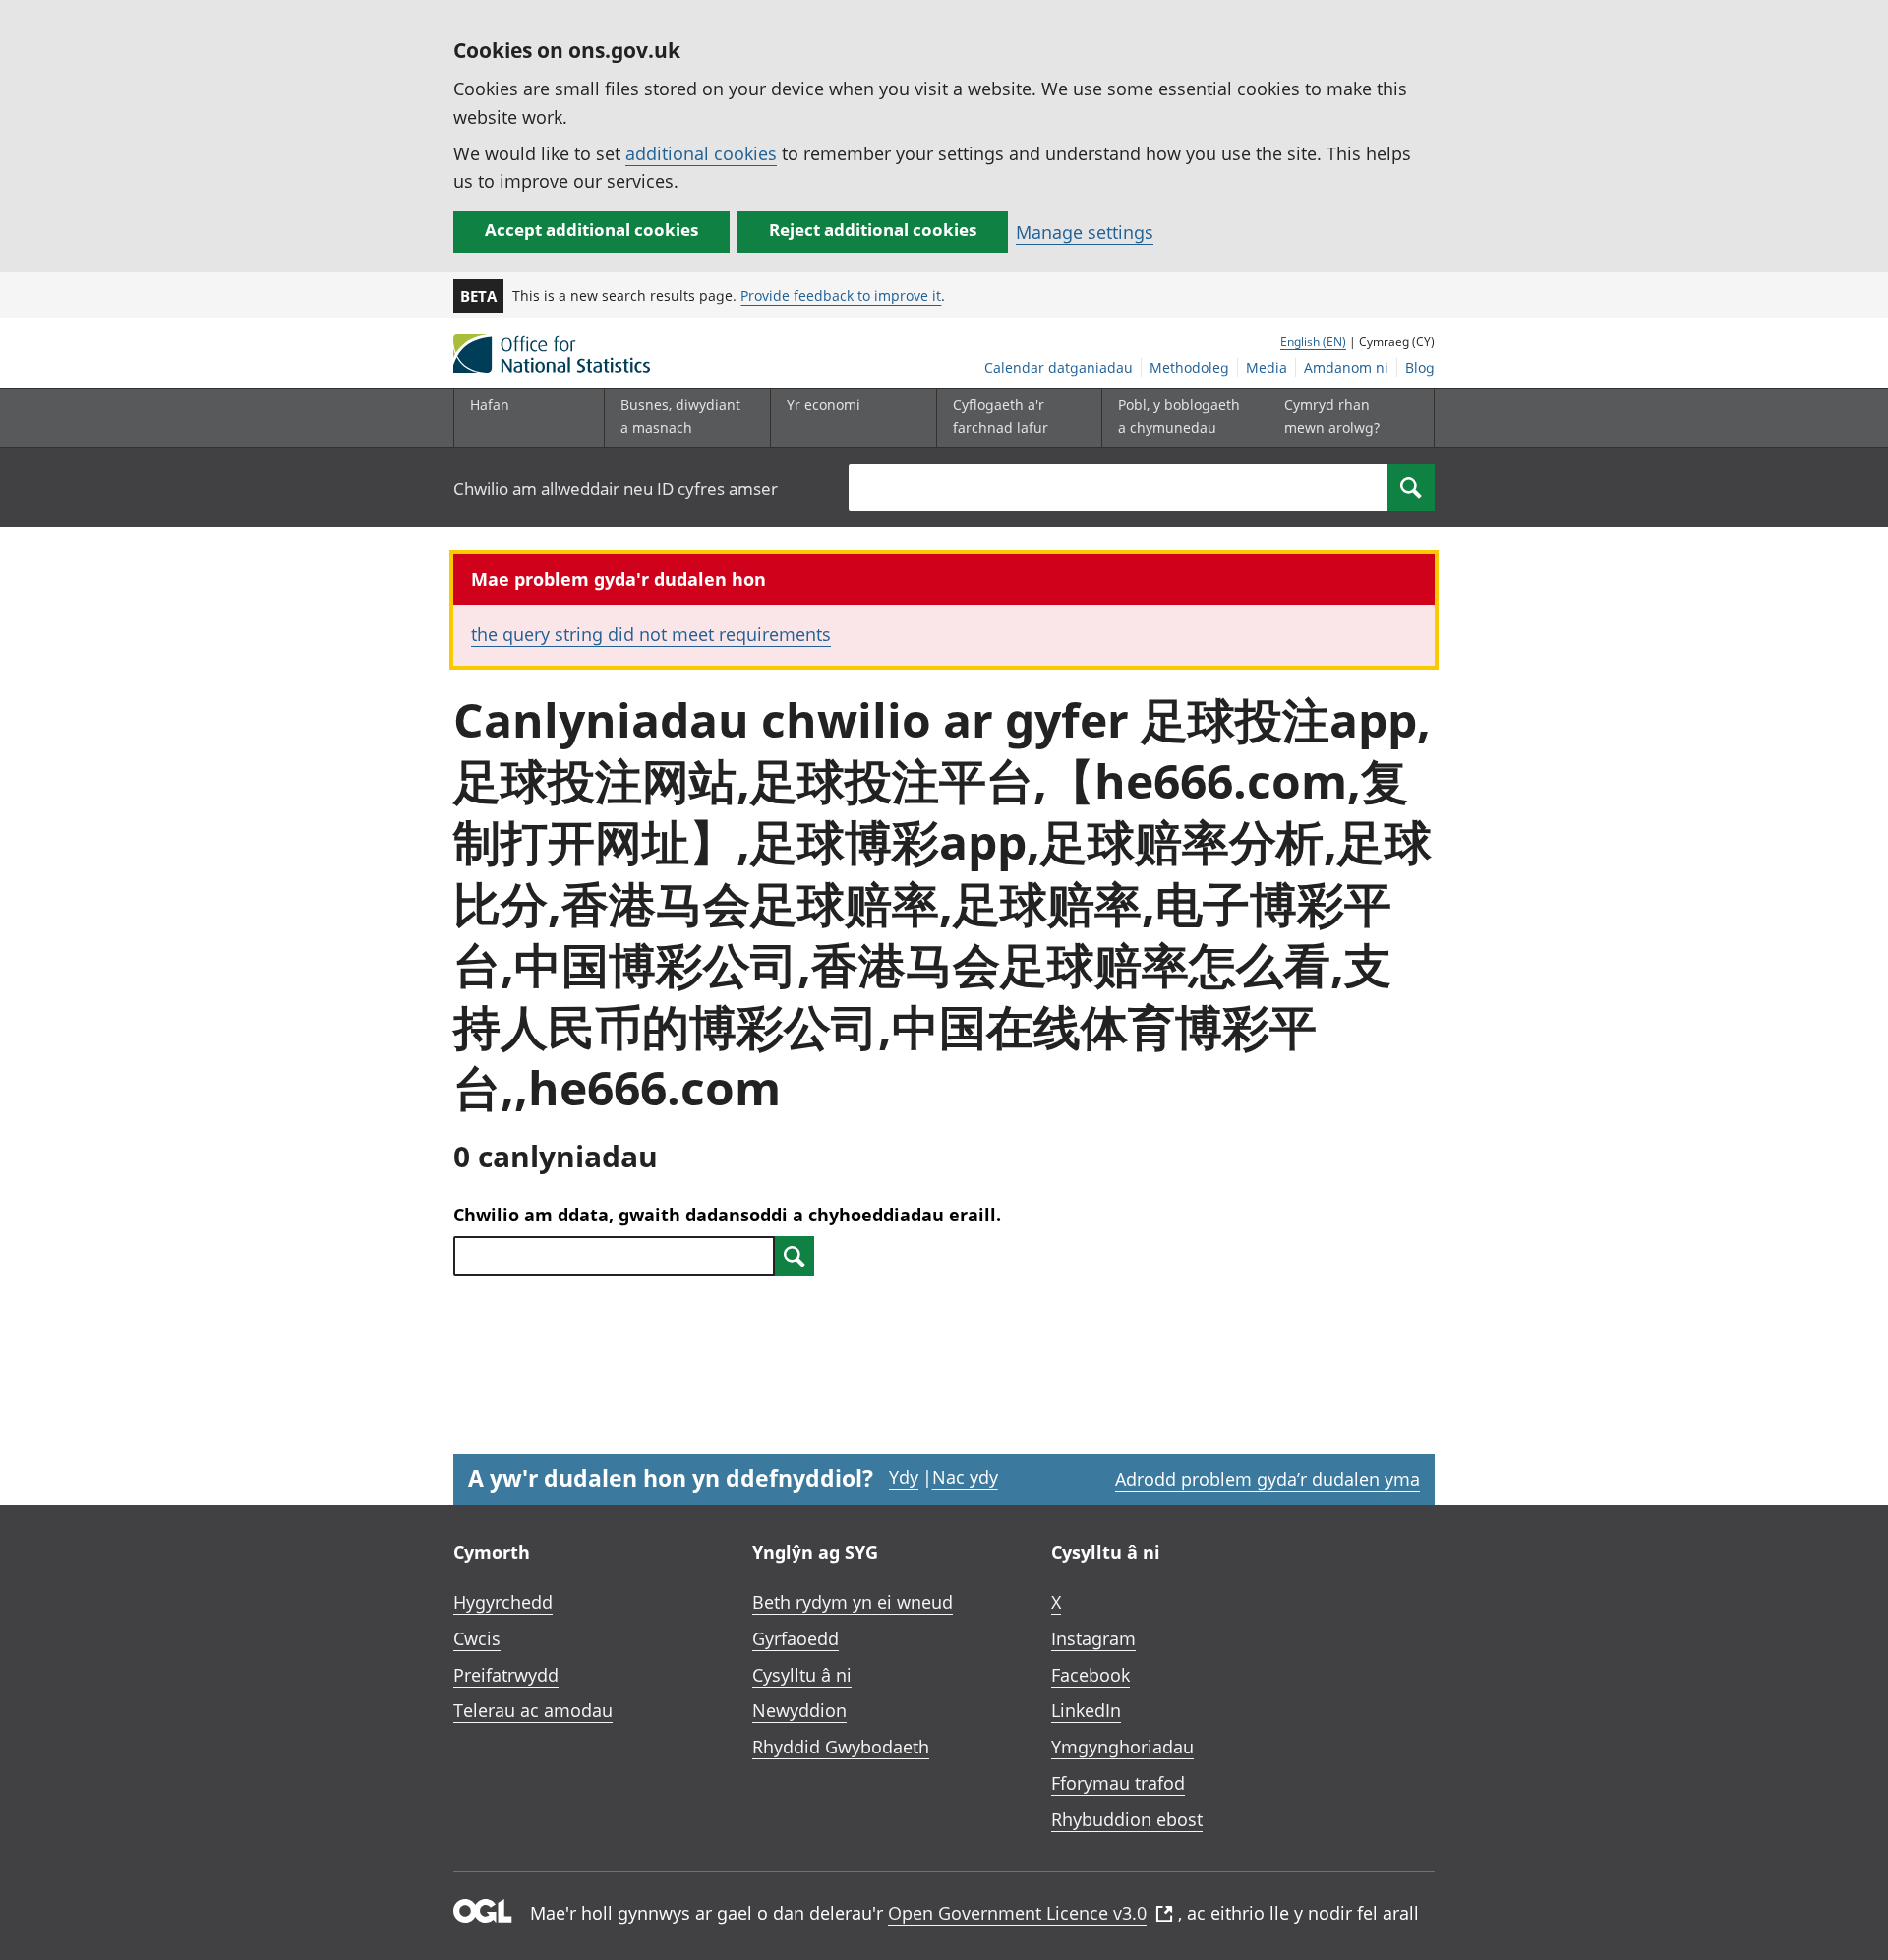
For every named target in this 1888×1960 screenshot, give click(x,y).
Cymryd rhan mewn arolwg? (1332, 416)
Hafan (490, 405)
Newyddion (799, 1710)
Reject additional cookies (873, 230)
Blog (1420, 367)
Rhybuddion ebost (1127, 1819)
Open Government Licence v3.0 (1017, 1913)
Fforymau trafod (1118, 1783)
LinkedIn (1086, 1710)
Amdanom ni (1346, 367)
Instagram (1093, 1638)
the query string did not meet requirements (651, 634)
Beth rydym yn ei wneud (853, 1602)
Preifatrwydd (506, 1675)
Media (1267, 367)
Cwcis (477, 1638)
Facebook (1091, 1675)
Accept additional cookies (591, 230)
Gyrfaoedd (796, 1638)
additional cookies (701, 153)
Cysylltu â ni (802, 1675)
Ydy (904, 1477)
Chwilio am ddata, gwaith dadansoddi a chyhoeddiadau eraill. (727, 1215)
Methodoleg (1189, 367)
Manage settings (1085, 232)
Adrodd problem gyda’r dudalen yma (1268, 1479)
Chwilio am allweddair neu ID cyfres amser (616, 488)
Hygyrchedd (503, 1602)
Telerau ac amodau (533, 1710)
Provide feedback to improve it (841, 296)
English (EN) (1313, 342)
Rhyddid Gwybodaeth (841, 1747)
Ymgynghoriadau (1122, 1747)
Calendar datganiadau (1059, 367)
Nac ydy (965, 1477)
